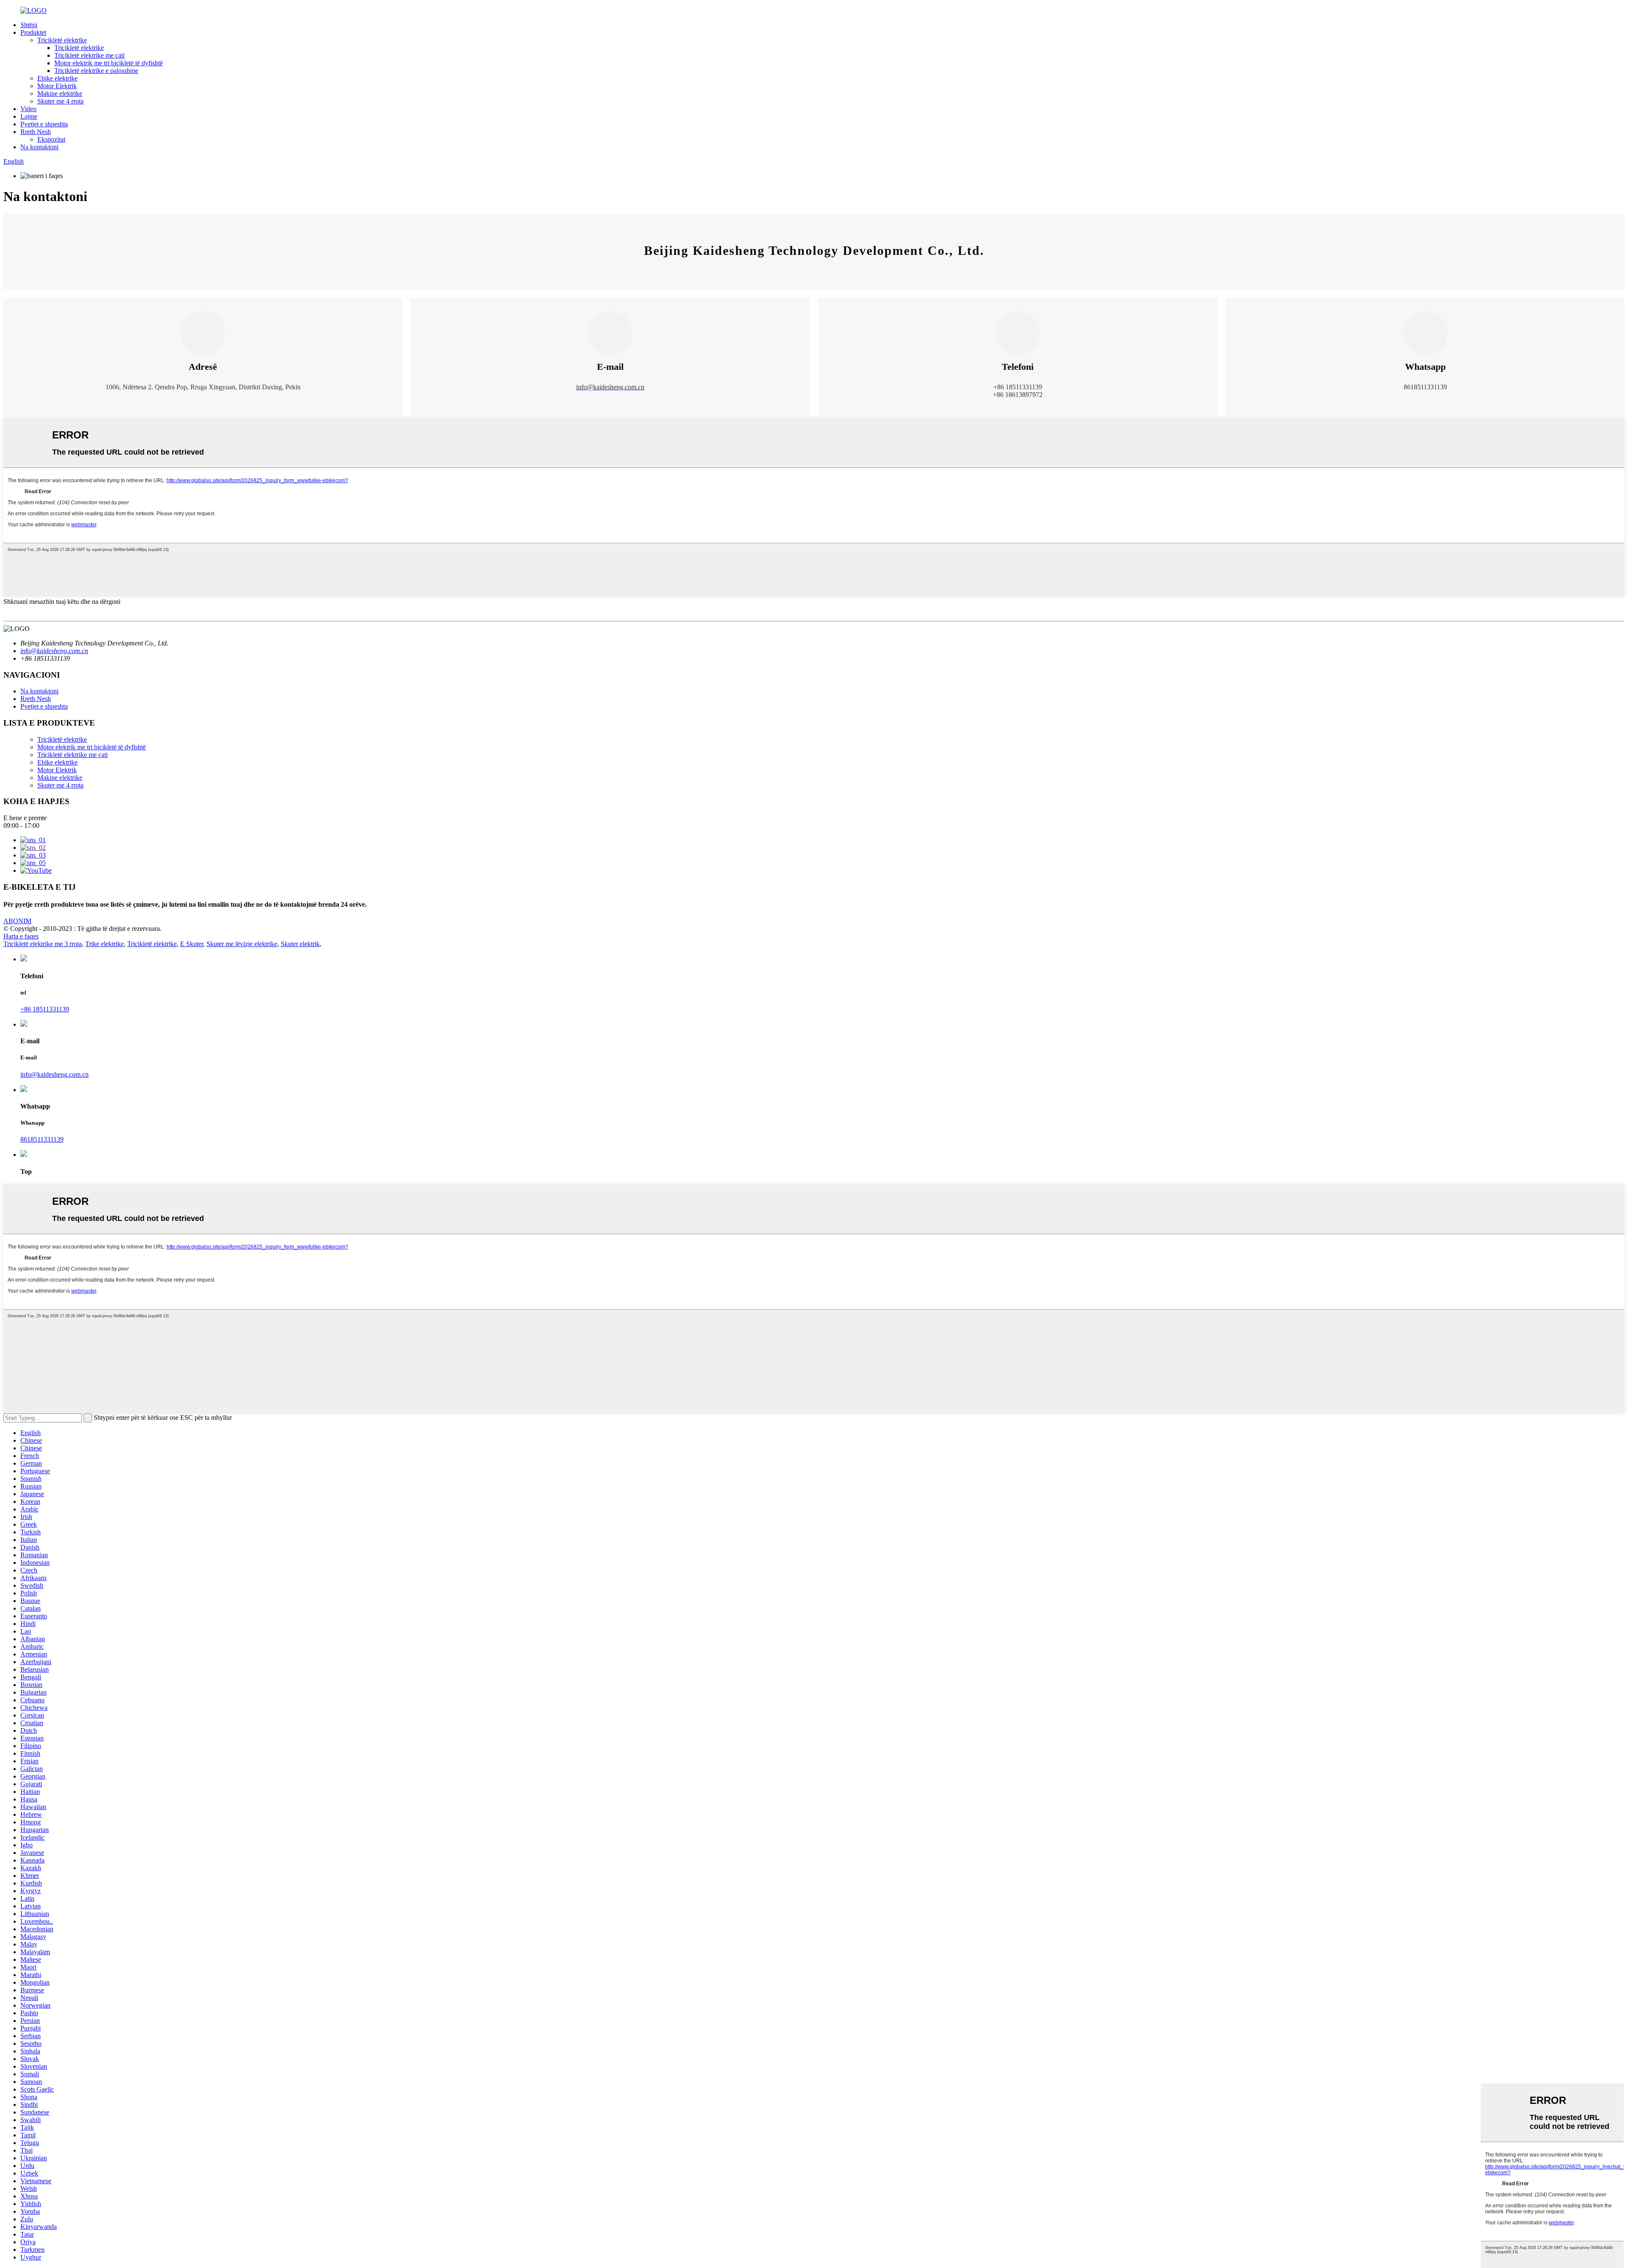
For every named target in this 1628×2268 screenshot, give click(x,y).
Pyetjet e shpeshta (44, 124)
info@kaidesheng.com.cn (54, 1074)
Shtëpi (29, 25)
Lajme (29, 116)
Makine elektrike (60, 94)
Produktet (33, 32)
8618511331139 (42, 1139)
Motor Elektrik (57, 86)
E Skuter (192, 944)
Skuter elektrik (300, 944)
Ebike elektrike (57, 78)
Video (28, 109)
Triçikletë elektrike (62, 40)
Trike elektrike (105, 944)
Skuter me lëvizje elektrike (242, 944)
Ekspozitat (51, 139)
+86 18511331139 (45, 1009)
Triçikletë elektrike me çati (89, 55)
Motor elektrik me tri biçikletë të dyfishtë (109, 63)
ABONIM (17, 921)
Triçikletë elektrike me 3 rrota (43, 944)
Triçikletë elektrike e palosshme (96, 71)
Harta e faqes (21, 936)
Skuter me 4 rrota (60, 101)
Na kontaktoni (39, 147)
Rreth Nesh (36, 132)
